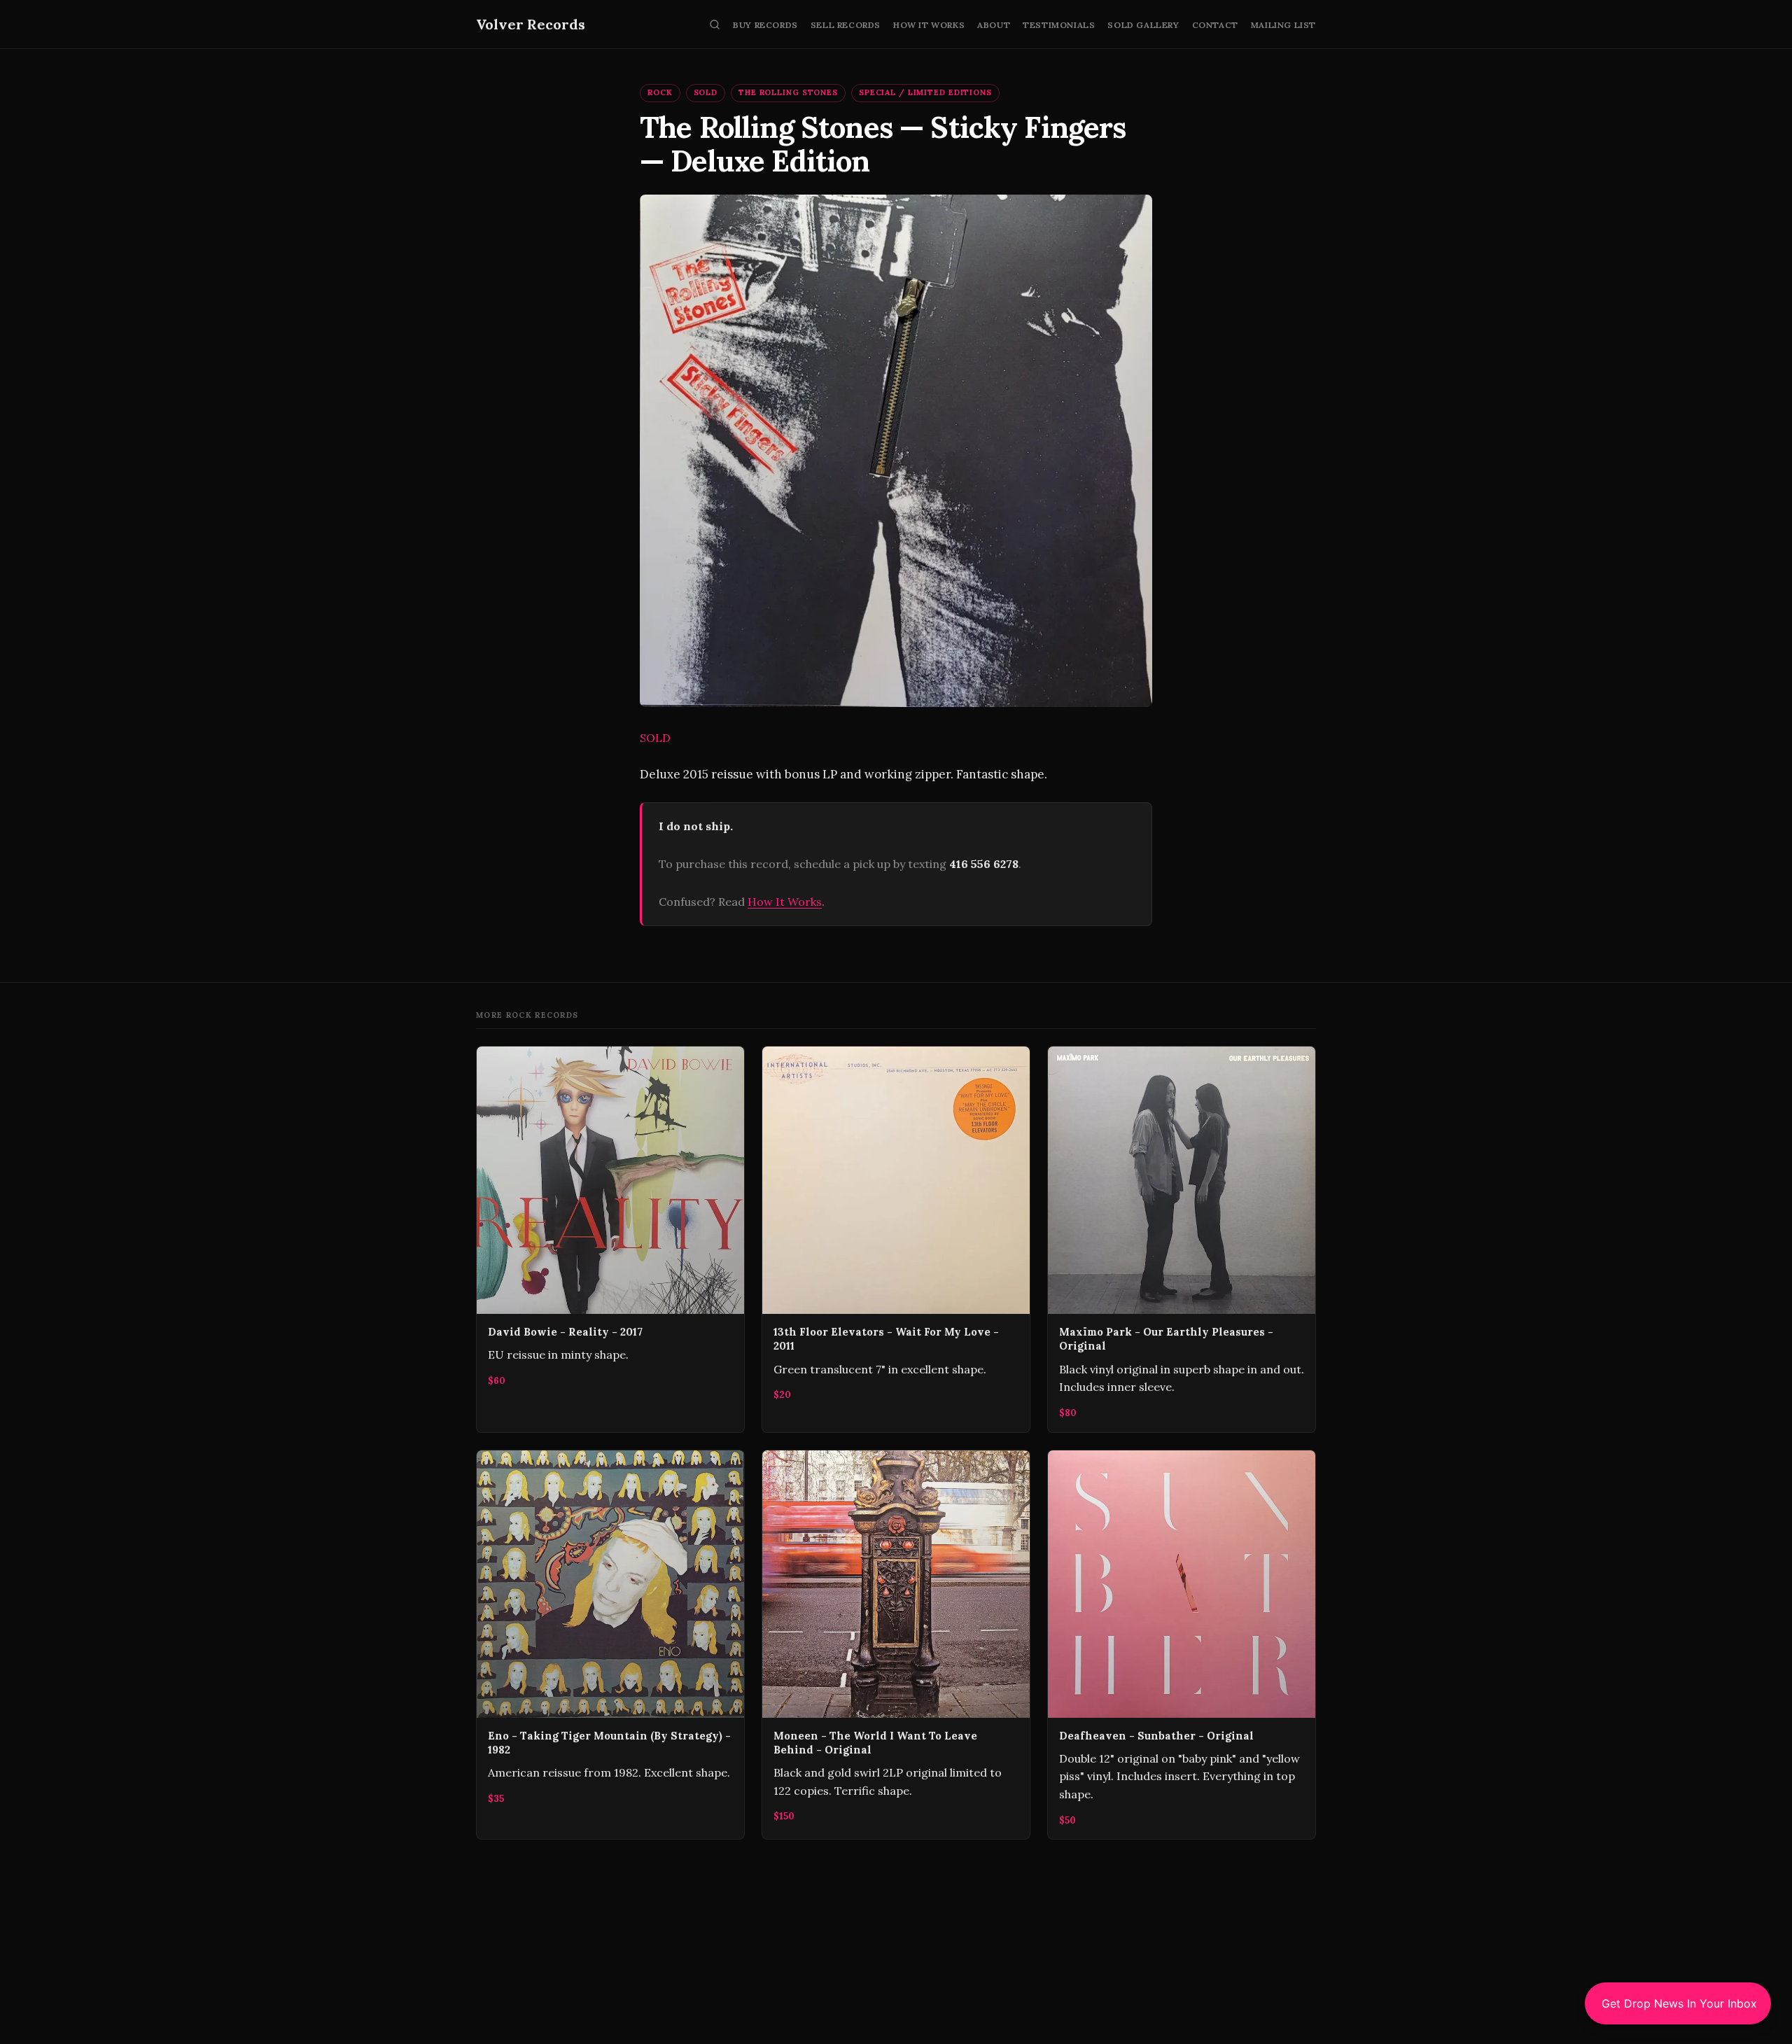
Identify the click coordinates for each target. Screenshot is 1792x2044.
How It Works (929, 25)
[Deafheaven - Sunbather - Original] (1182, 1645)
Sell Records (846, 25)
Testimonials (1059, 25)
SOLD (706, 92)
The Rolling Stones (788, 92)
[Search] (715, 24)
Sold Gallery (1143, 25)
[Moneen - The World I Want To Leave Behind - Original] (896, 1645)
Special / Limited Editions (925, 92)
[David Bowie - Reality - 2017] (610, 1239)
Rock (660, 92)
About (994, 25)
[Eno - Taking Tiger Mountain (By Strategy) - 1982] (610, 1645)
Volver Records (531, 24)
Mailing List (1283, 25)
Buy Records (765, 25)
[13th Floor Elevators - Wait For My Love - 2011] (896, 1239)
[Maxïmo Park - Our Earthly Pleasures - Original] (1182, 1239)
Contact (1215, 25)
